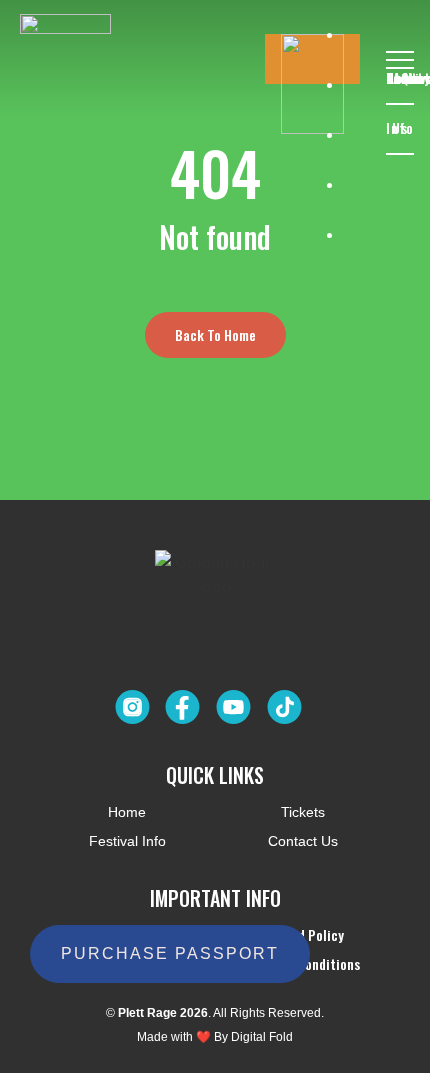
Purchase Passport (170, 953)
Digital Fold (262, 1037)
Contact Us (400, 51)
